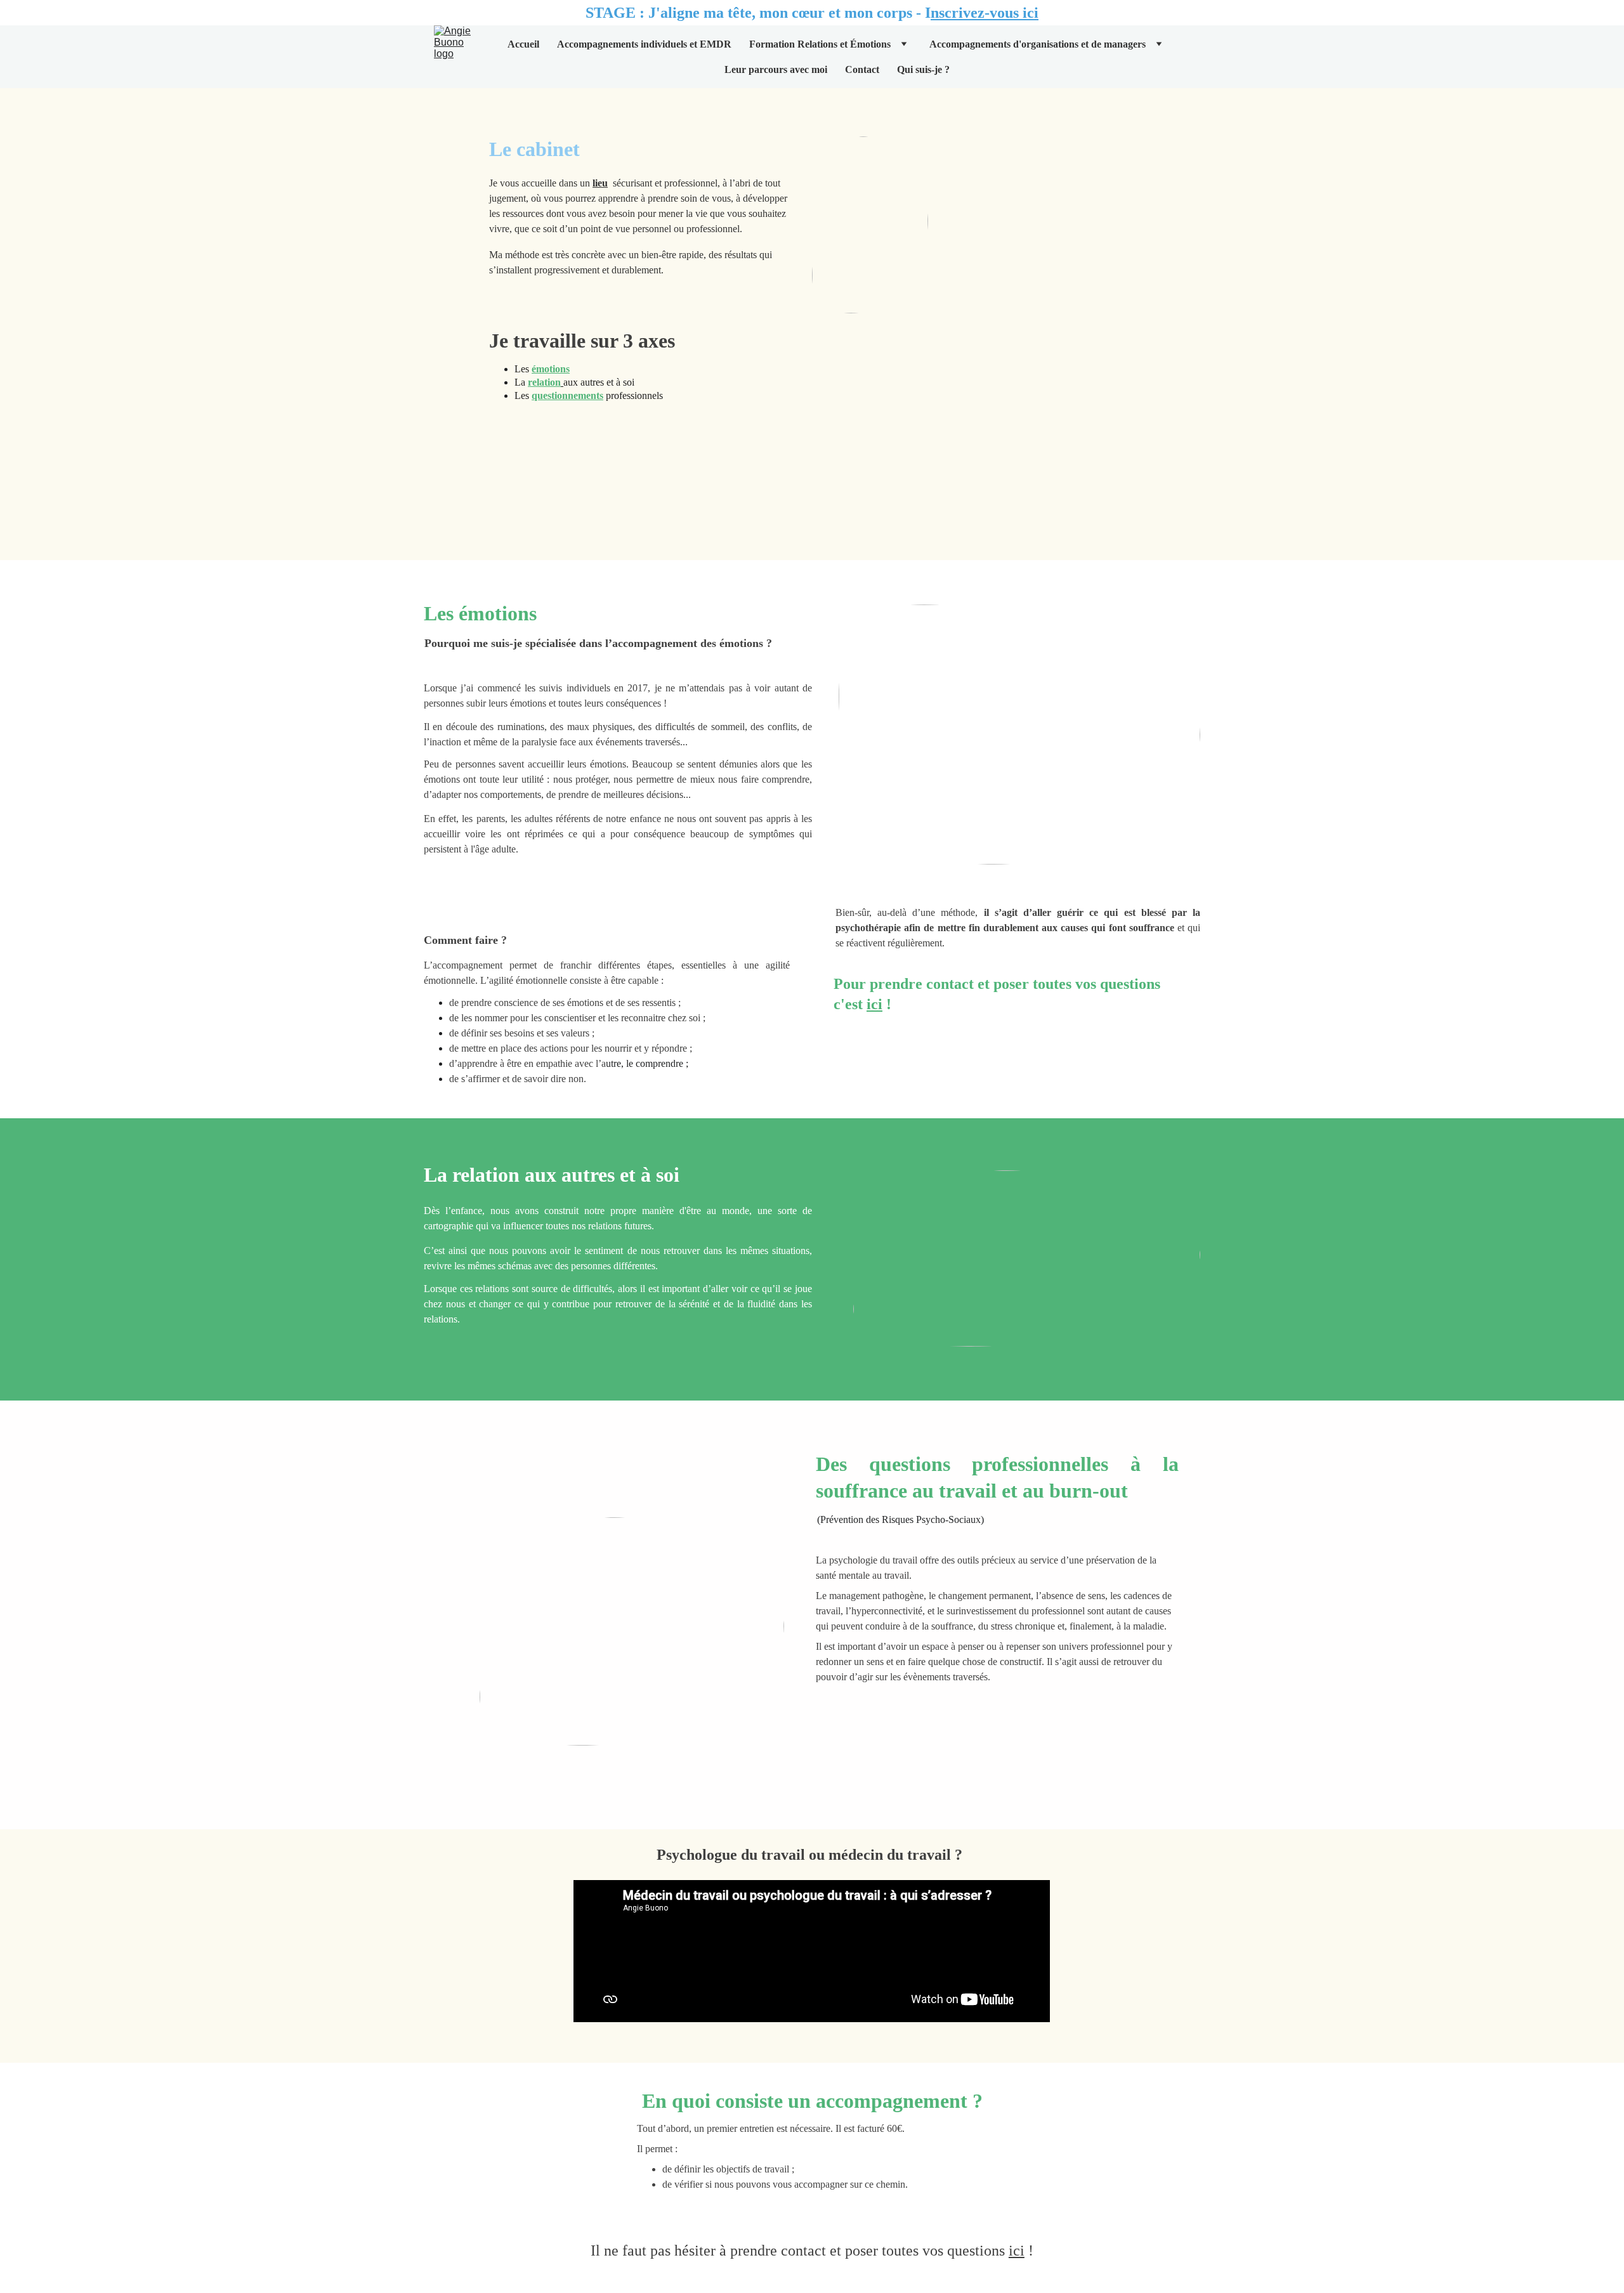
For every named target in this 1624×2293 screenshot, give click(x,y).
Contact (862, 69)
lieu (600, 183)
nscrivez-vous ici (985, 13)
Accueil (523, 44)
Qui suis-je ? (923, 69)
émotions (551, 369)
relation (544, 382)
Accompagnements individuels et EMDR (644, 44)
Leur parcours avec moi (776, 69)
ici (874, 1004)
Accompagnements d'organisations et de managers (1038, 44)
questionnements (567, 395)
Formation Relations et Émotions (820, 44)
